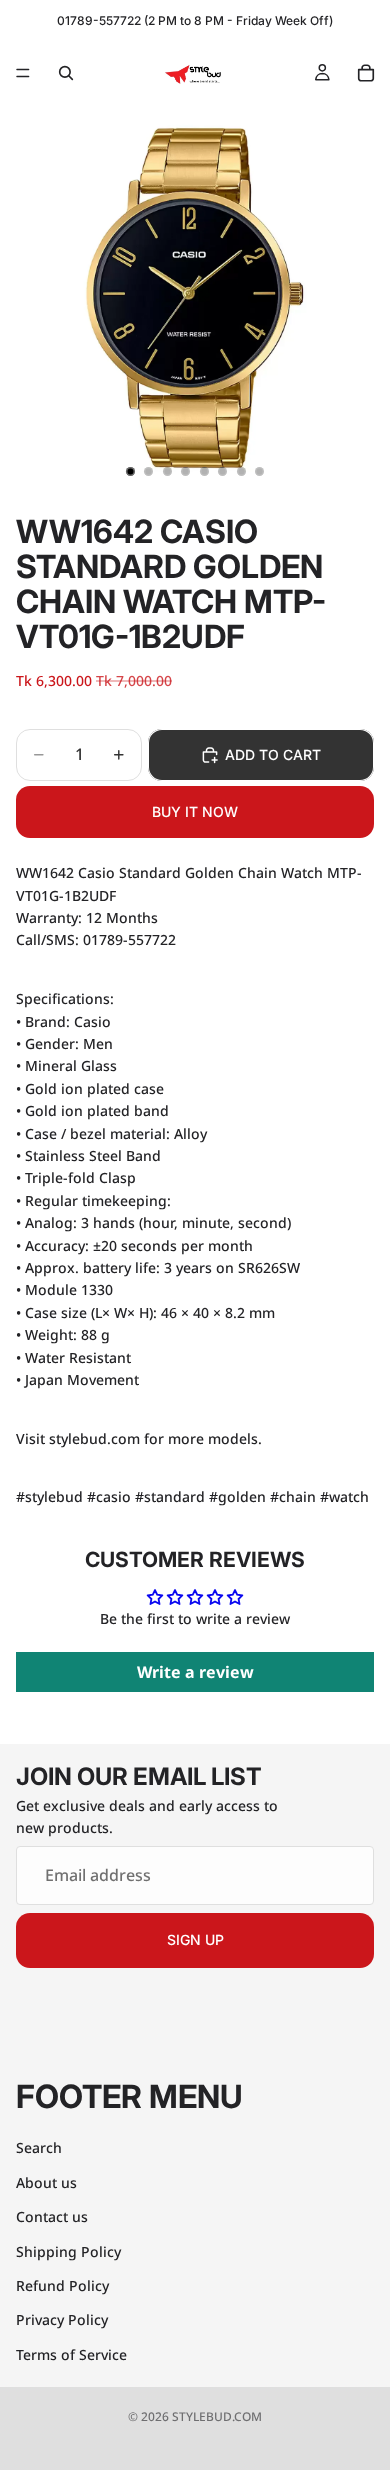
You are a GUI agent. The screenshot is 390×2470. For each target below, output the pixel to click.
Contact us (52, 2216)
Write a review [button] (195, 1672)
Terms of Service (71, 2354)
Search (39, 2148)
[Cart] (366, 73)
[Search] (66, 73)
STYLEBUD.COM (217, 2416)
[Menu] (23, 73)
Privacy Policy (62, 2320)
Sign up (195, 1940)
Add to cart (273, 754)
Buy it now (195, 811)
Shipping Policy (68, 2251)
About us (46, 2182)
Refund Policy (62, 2285)
